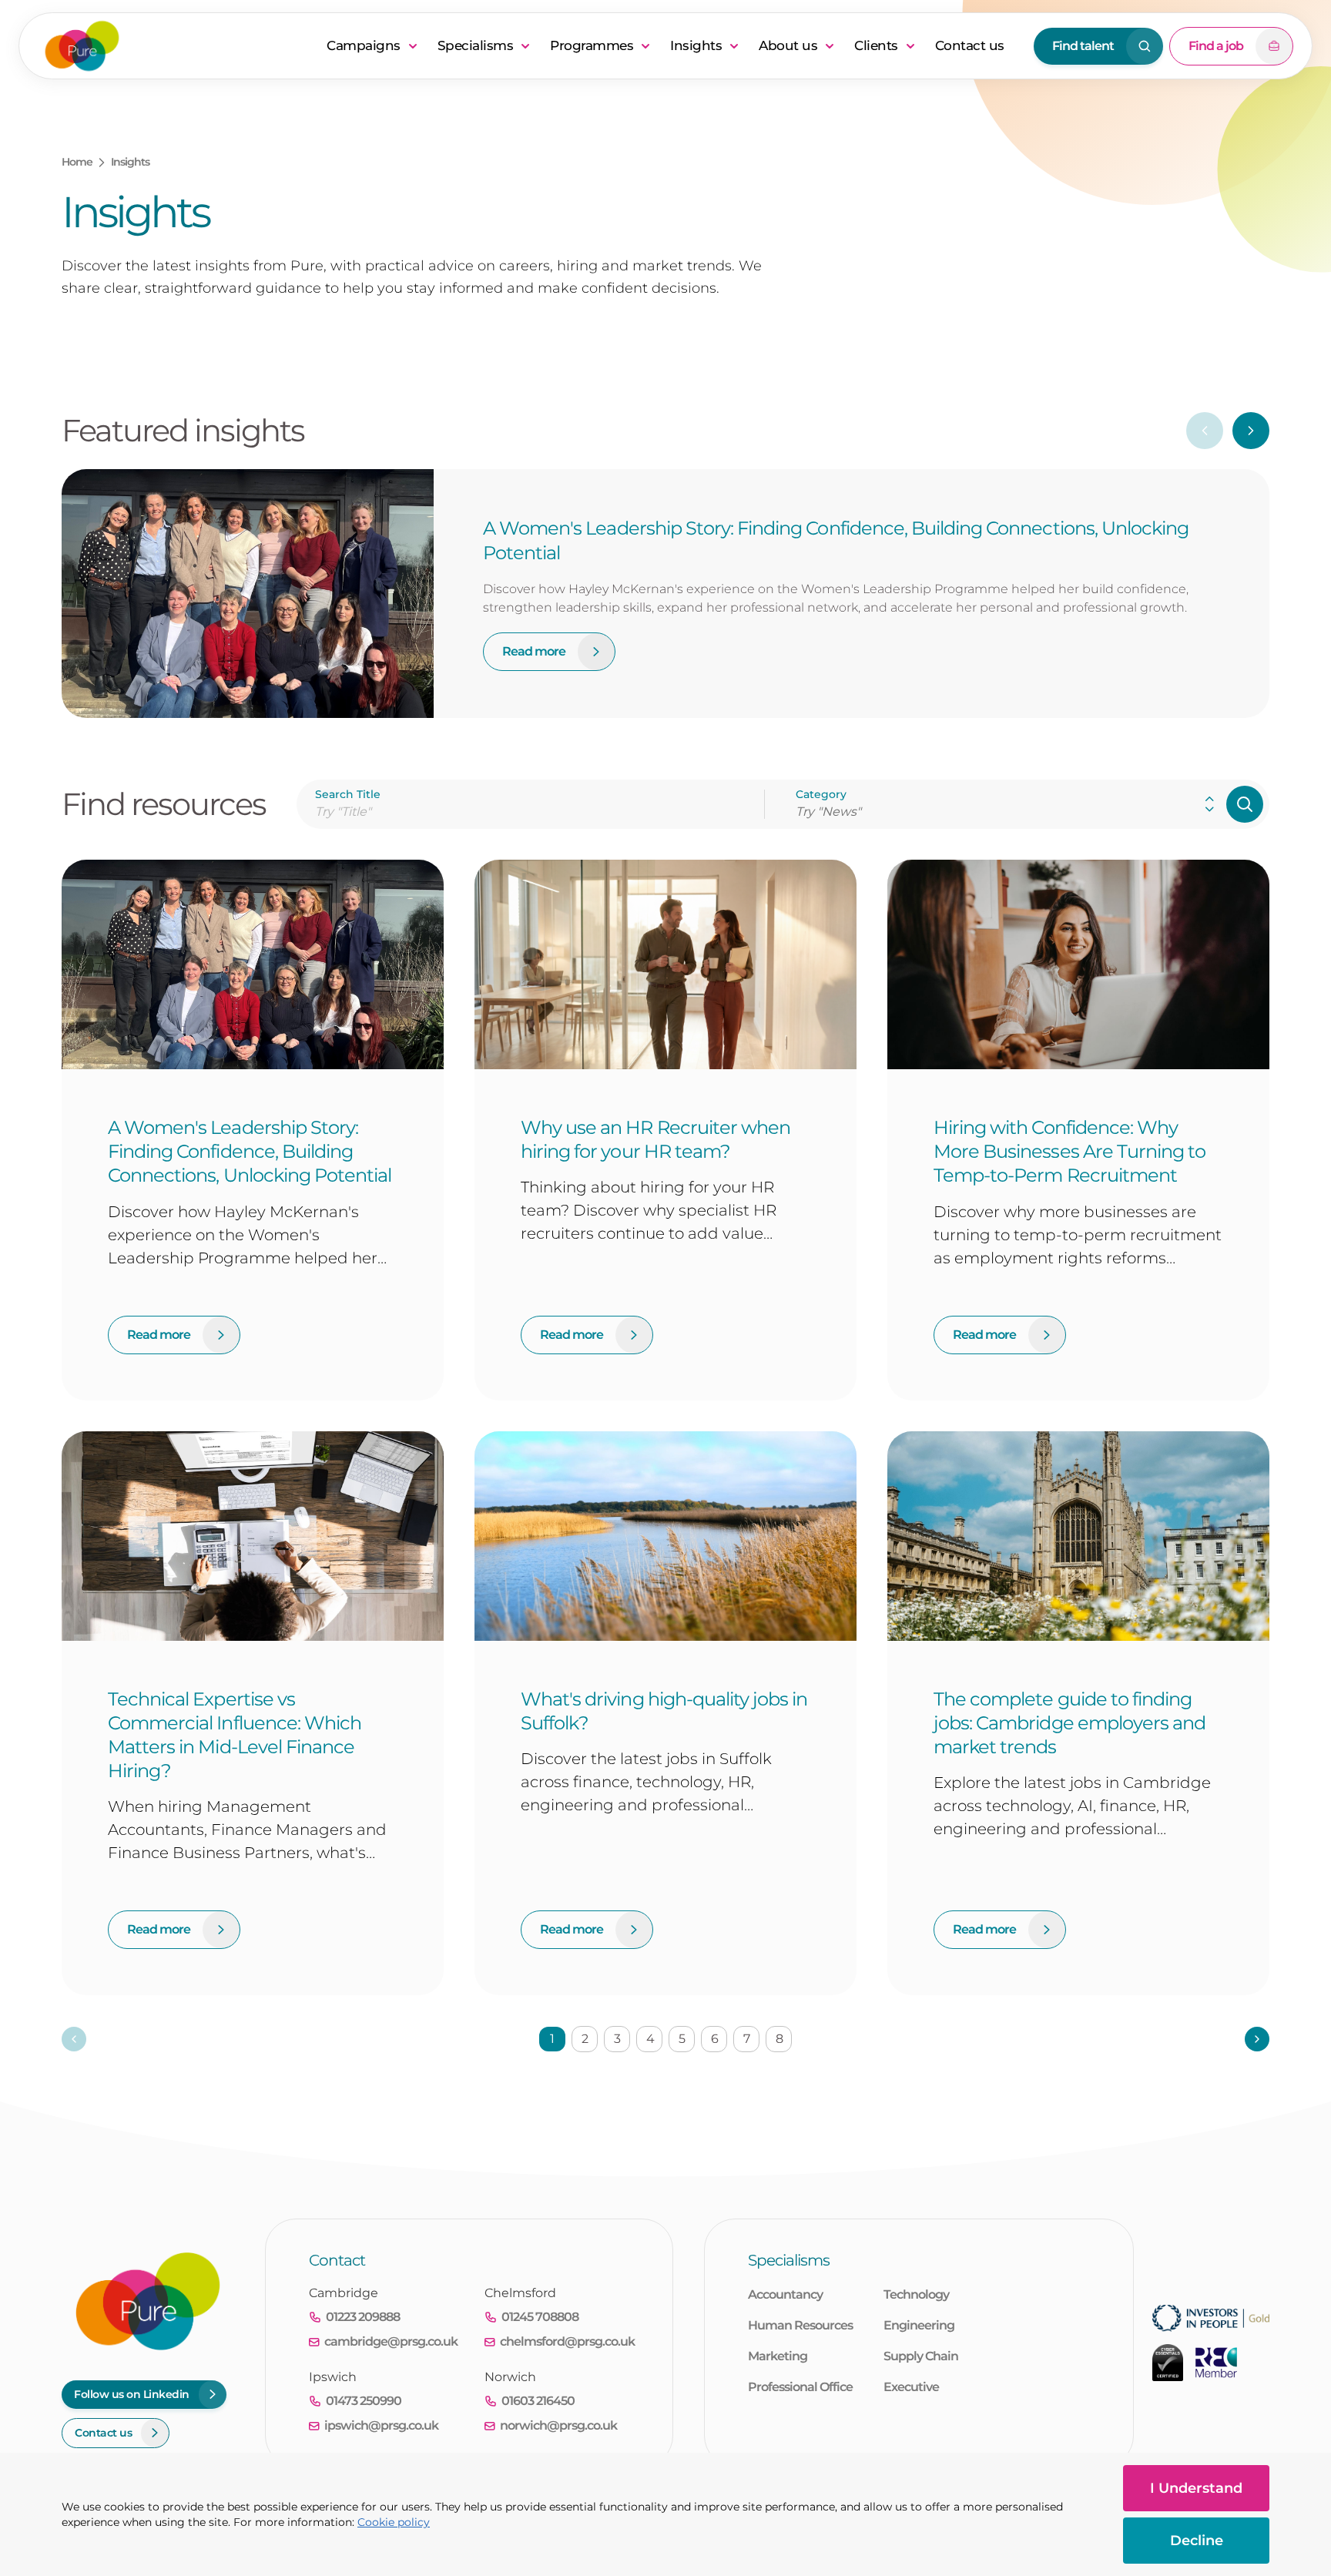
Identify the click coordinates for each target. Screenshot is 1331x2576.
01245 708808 (540, 2317)
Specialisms (476, 45)
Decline (1197, 2541)
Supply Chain (921, 2356)
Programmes (592, 45)
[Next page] (1257, 2039)
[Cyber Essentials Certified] (1168, 2363)
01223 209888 (363, 2317)
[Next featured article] (1251, 431)
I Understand (1196, 2488)
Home (77, 162)
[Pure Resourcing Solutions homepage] (176, 46)
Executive (911, 2387)
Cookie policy (394, 2522)
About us (788, 45)
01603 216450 (538, 2401)
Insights (696, 45)
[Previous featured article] (1205, 431)
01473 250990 (364, 2401)
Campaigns (364, 45)
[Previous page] (74, 2039)
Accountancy (785, 2294)
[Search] (1245, 804)
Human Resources (800, 2325)
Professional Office (800, 2387)
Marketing (778, 2356)
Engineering (919, 2325)
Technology (916, 2294)
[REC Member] (1216, 2363)
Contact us (970, 45)
